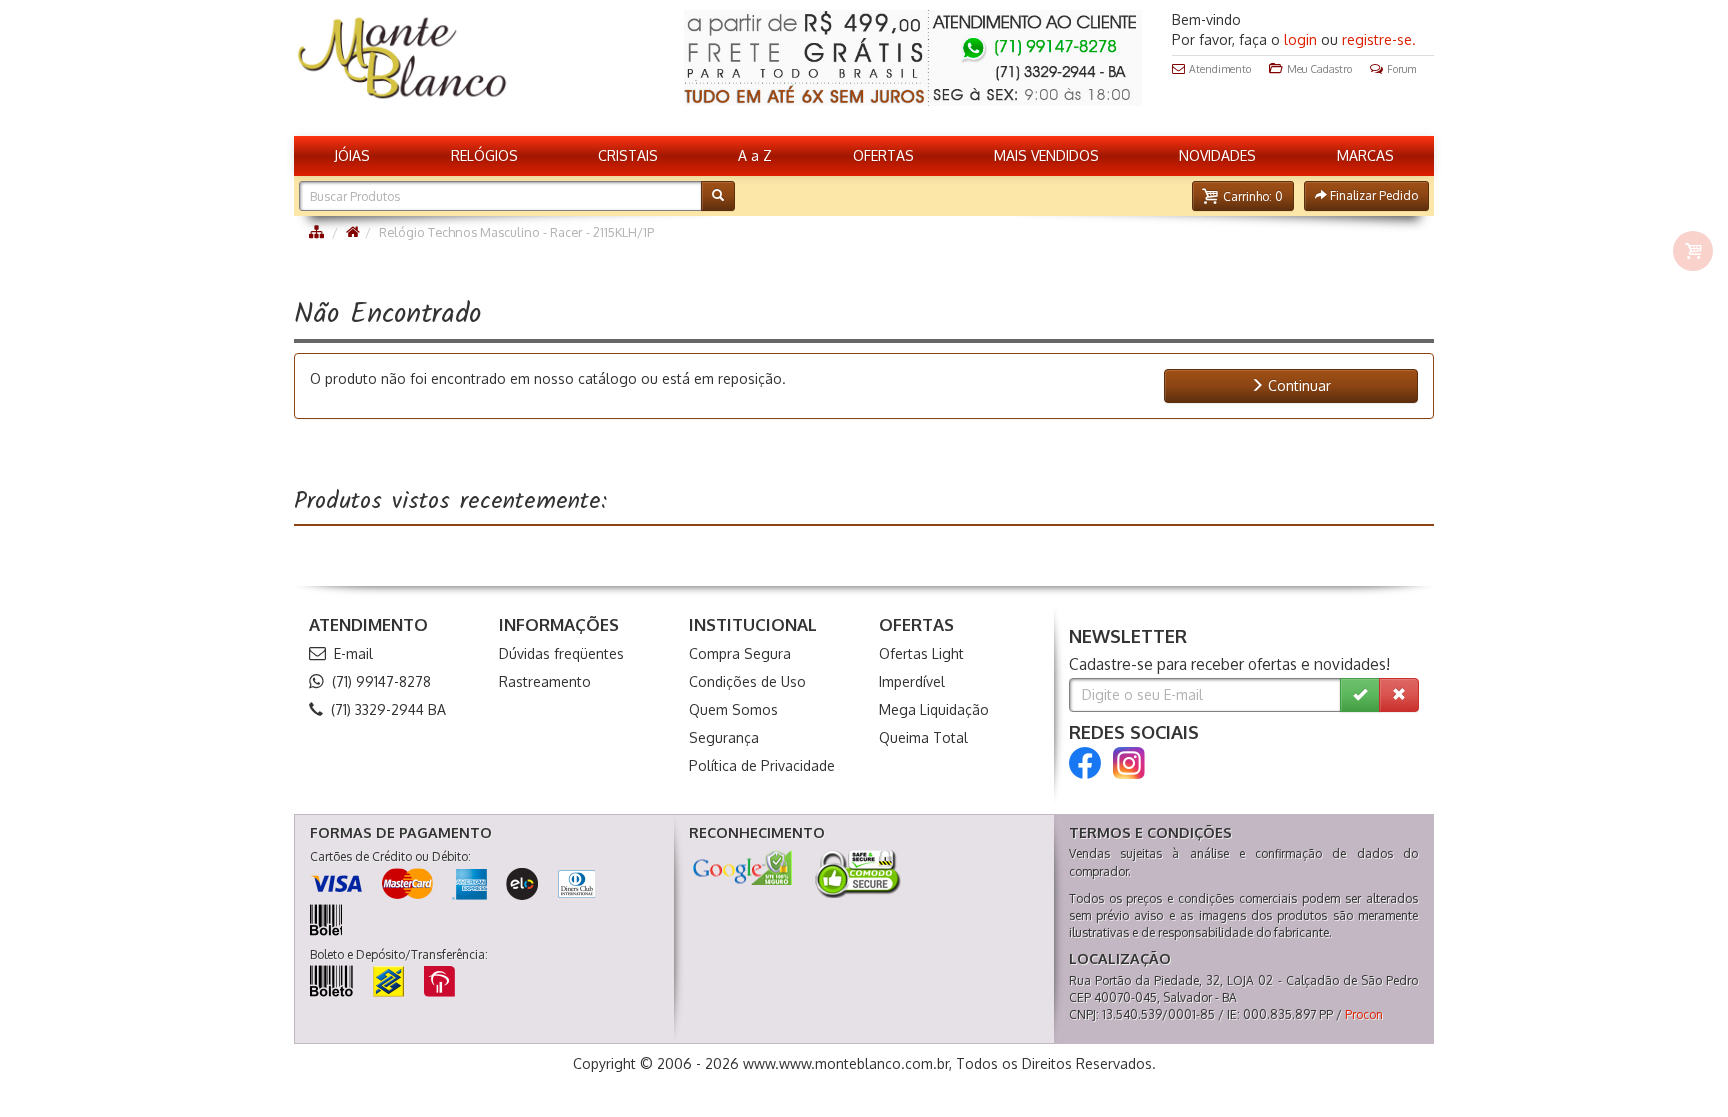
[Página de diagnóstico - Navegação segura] (742, 867)
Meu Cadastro (1319, 68)
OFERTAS (883, 155)
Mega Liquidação (934, 709)
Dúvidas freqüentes (561, 653)
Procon (1364, 1014)
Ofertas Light (921, 653)
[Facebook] (1085, 763)
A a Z (755, 155)
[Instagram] (1129, 763)
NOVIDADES (1217, 155)
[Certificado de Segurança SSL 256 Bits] (856, 874)
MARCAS (1365, 155)
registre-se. (1379, 39)
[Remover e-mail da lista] (1399, 695)
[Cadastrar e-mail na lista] (1360, 695)
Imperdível (912, 681)
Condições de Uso (747, 681)
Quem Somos (733, 709)
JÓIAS (352, 155)
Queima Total (923, 737)
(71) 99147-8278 (381, 681)
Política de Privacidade (762, 765)
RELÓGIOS (484, 155)
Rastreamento (545, 681)
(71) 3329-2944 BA (388, 709)
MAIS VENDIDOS (1046, 155)
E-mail (353, 653)
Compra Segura (740, 653)
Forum (1401, 68)
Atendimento (1220, 68)
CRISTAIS (628, 155)
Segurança (724, 737)
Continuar (1297, 385)
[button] (1243, 196)
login (1300, 39)
